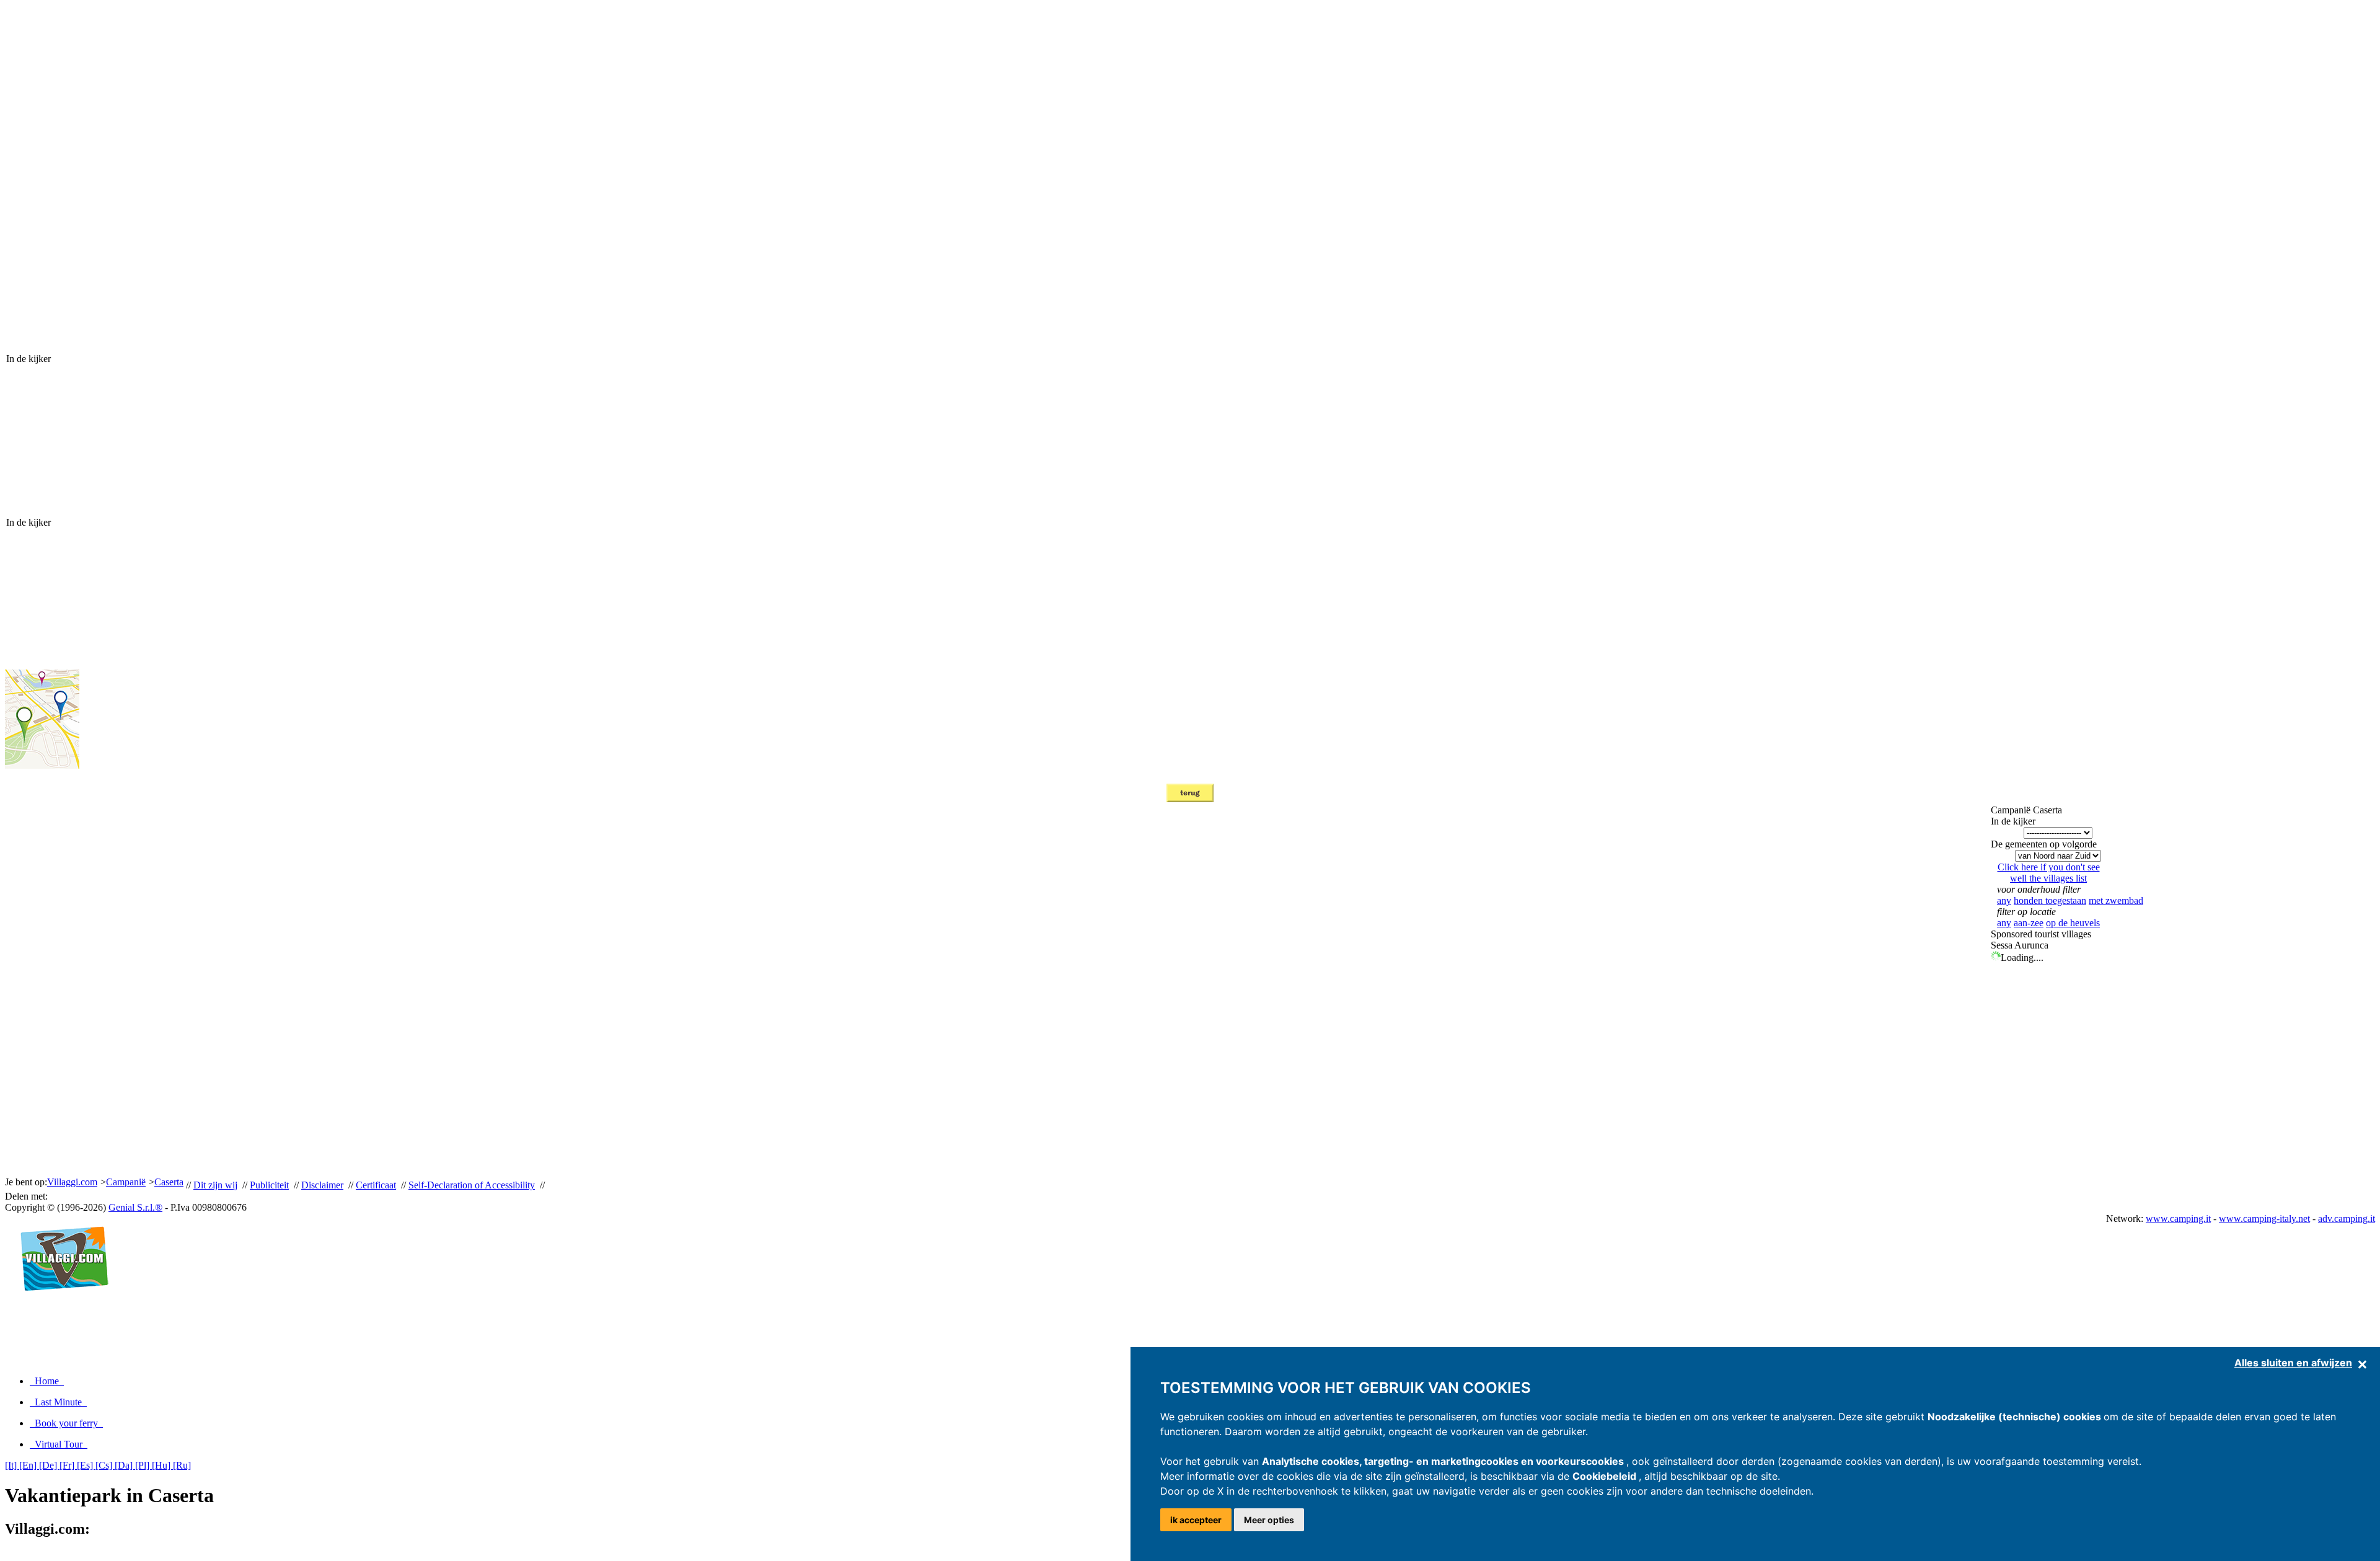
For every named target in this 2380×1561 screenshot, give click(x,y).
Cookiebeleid (1606, 1476)
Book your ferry (66, 1423)
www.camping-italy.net (2264, 1218)
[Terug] (1190, 799)
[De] (49, 1465)
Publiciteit (269, 1185)
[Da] (125, 1465)
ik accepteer (1196, 1520)
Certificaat (376, 1185)
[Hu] (162, 1465)
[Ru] (182, 1465)
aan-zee (2029, 923)
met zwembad (2116, 900)
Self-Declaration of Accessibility (472, 1185)
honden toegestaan (2050, 900)
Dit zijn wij (215, 1185)
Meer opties (1269, 1520)
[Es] (86, 1465)
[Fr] (68, 1465)
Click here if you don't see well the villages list (2049, 873)
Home (47, 1381)
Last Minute (58, 1402)
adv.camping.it (2347, 1218)
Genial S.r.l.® (135, 1207)
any (2004, 900)
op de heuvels (2073, 923)
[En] (29, 1465)
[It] (12, 1465)
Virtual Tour (59, 1444)
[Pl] (143, 1465)
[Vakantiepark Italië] (59, 1304)
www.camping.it (2178, 1218)
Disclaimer (322, 1185)
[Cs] (105, 1465)
